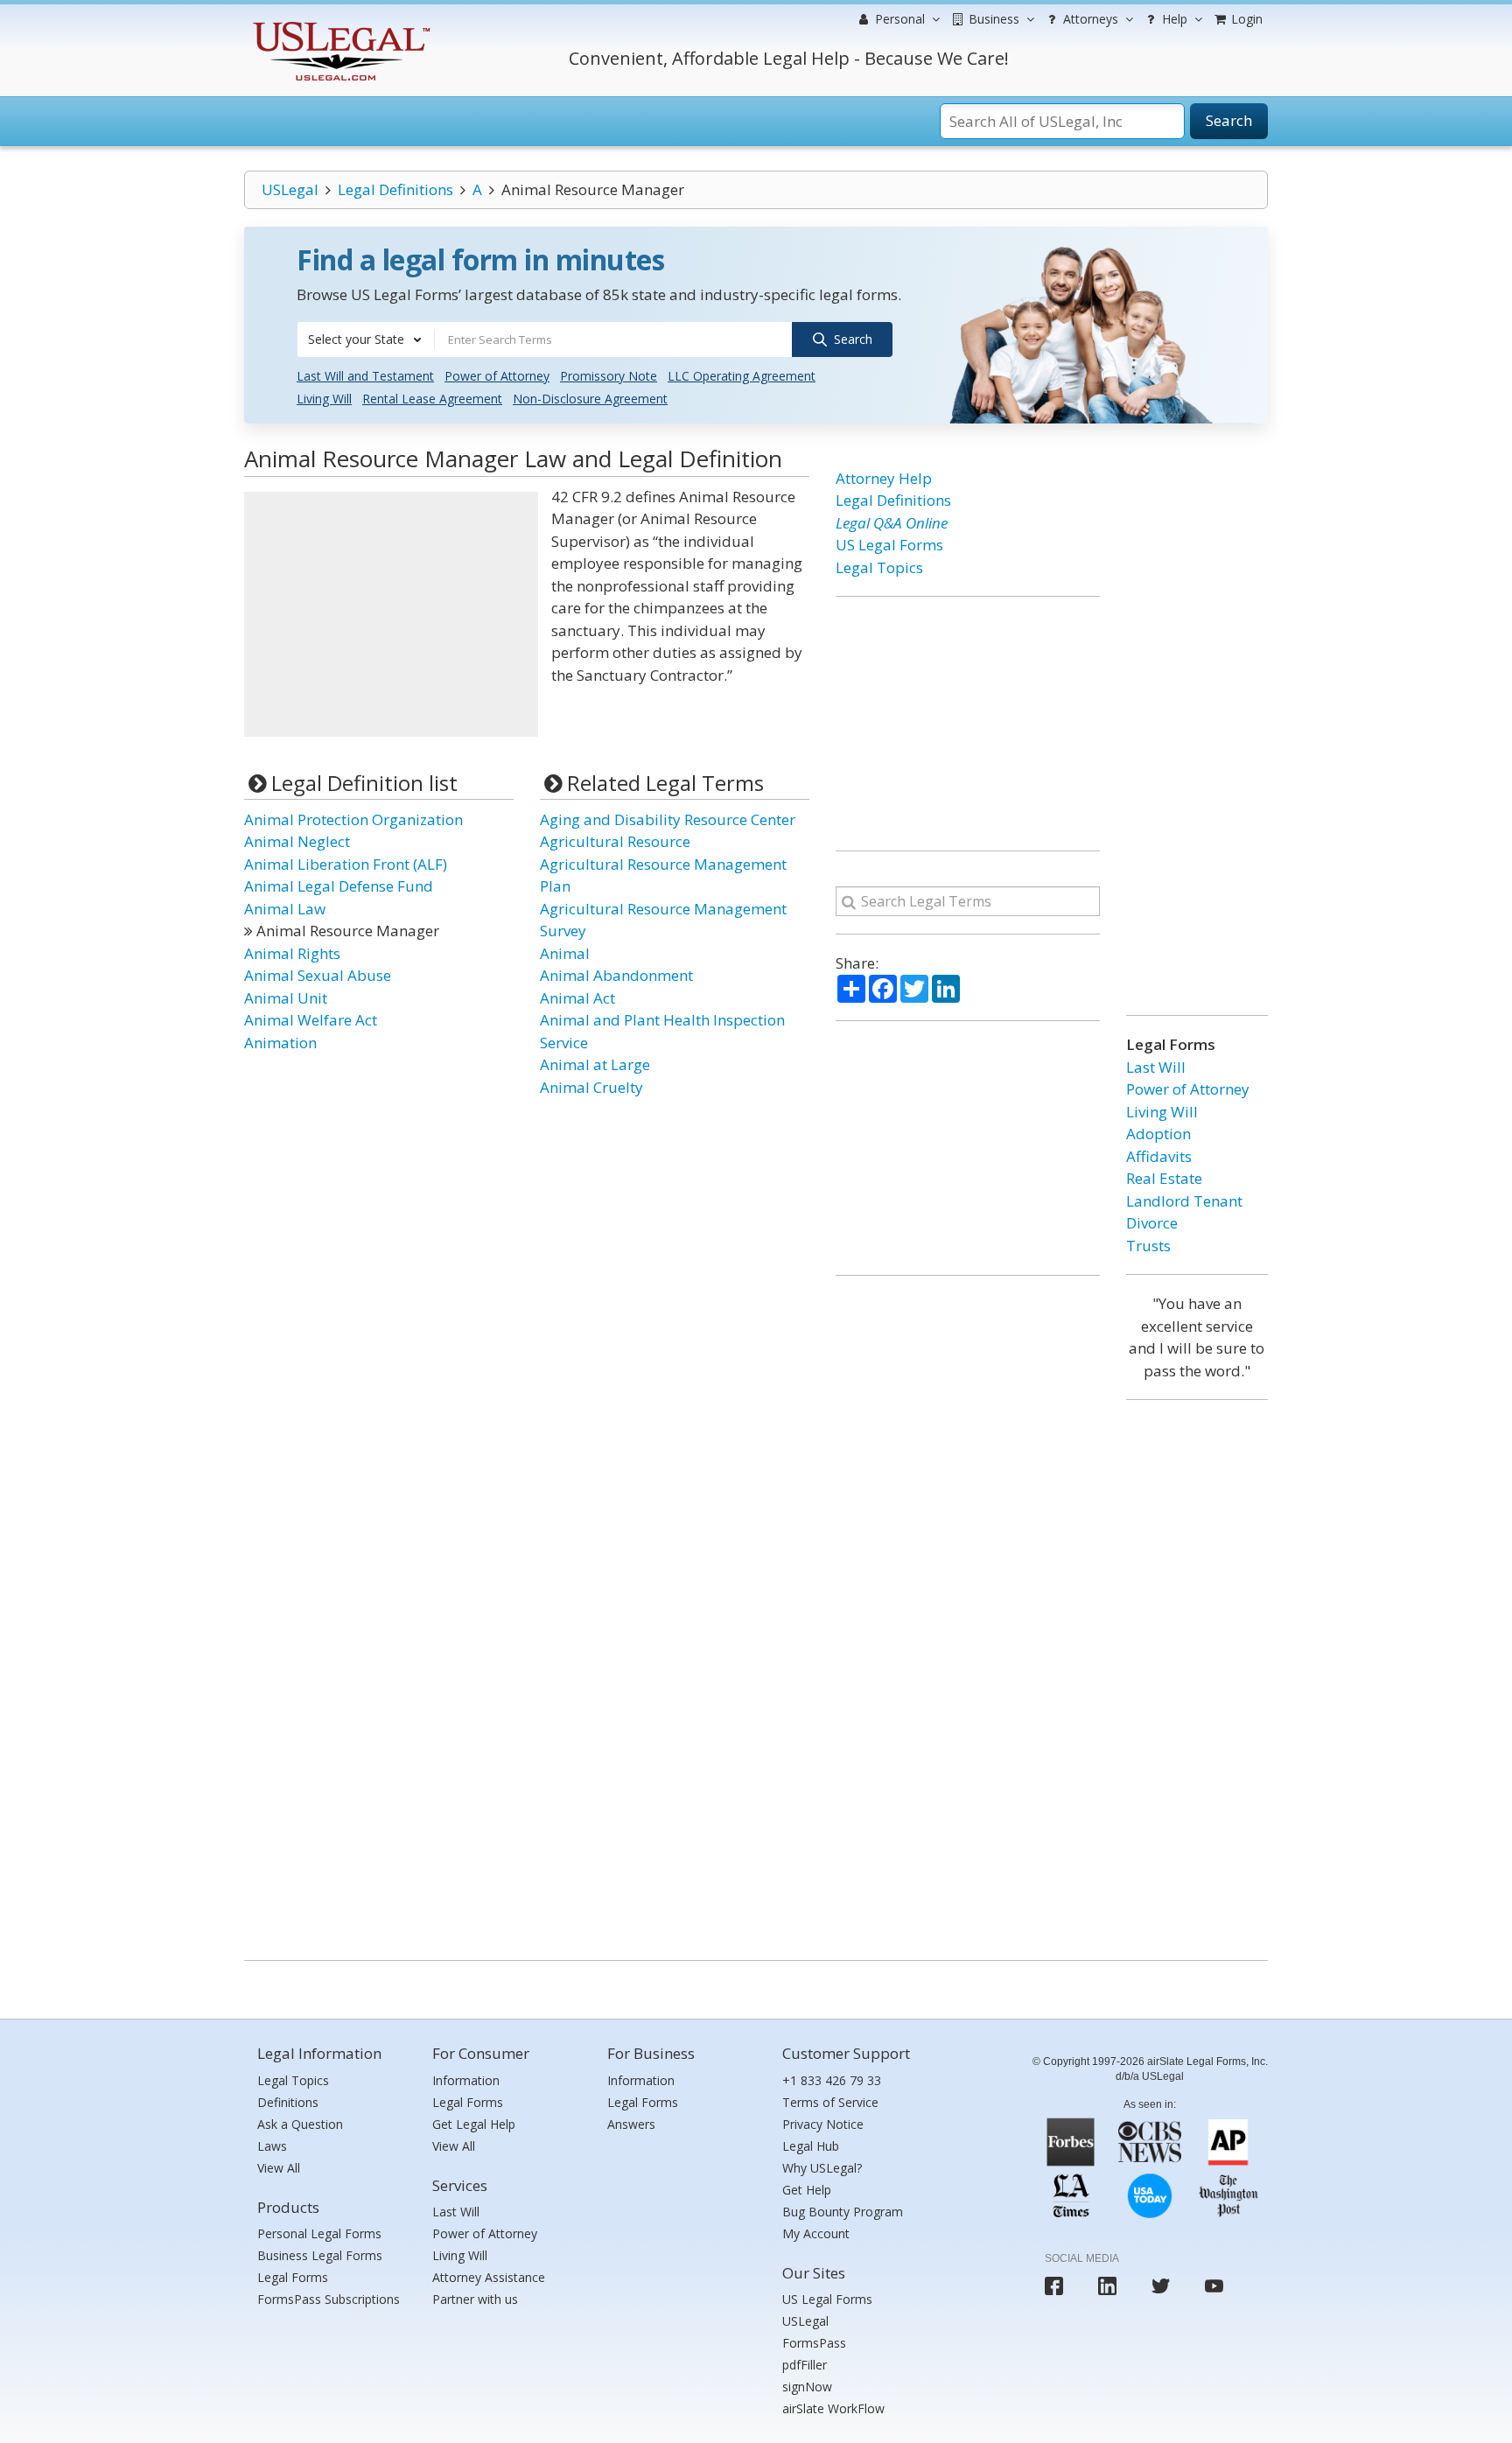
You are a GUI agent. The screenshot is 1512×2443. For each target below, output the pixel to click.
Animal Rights (292, 953)
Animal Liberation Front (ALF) (346, 864)
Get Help (807, 2190)
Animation (280, 1043)
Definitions (288, 2102)
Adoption (1158, 1134)
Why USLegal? (822, 2168)
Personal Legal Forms (319, 2233)
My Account (816, 2233)
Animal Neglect (297, 841)
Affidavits (1159, 1156)
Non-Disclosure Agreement (590, 399)
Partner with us (475, 2299)
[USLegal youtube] (1214, 2286)
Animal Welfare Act (311, 1020)
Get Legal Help (474, 2124)
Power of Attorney (497, 376)
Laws (272, 2146)
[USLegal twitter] (1161, 2286)
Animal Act (577, 998)
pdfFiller (805, 2365)
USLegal (290, 189)
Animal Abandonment (616, 975)
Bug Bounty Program (843, 2212)
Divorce (1152, 1223)
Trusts (1148, 1246)
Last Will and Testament (365, 376)
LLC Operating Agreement (742, 376)
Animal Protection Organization (353, 819)
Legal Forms (293, 2277)
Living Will (324, 399)
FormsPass (814, 2343)
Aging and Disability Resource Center (668, 819)
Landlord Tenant (1184, 1201)
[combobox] (366, 339)
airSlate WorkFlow (833, 2408)
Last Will (1156, 1067)
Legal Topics (879, 567)
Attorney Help (884, 478)
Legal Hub (811, 2146)
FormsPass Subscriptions (329, 2299)
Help (1173, 19)
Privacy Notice (823, 2124)
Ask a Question (300, 2124)
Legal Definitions (395, 189)
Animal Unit (286, 998)
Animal (565, 953)
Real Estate (1164, 1178)
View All (279, 2168)
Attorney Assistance (489, 2277)
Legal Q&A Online (892, 523)
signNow (807, 2387)
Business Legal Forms (320, 2255)
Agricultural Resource (615, 841)
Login (1245, 19)
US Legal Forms (889, 545)
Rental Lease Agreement (432, 399)
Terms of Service (830, 2102)
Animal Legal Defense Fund (339, 886)
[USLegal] (339, 24)
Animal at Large (595, 1064)
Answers (631, 2124)
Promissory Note (609, 376)
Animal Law (285, 909)
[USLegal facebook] (1054, 2286)
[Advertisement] (391, 614)
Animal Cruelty (591, 1087)
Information (466, 2080)
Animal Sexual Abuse (318, 975)
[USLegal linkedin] (1107, 2286)
